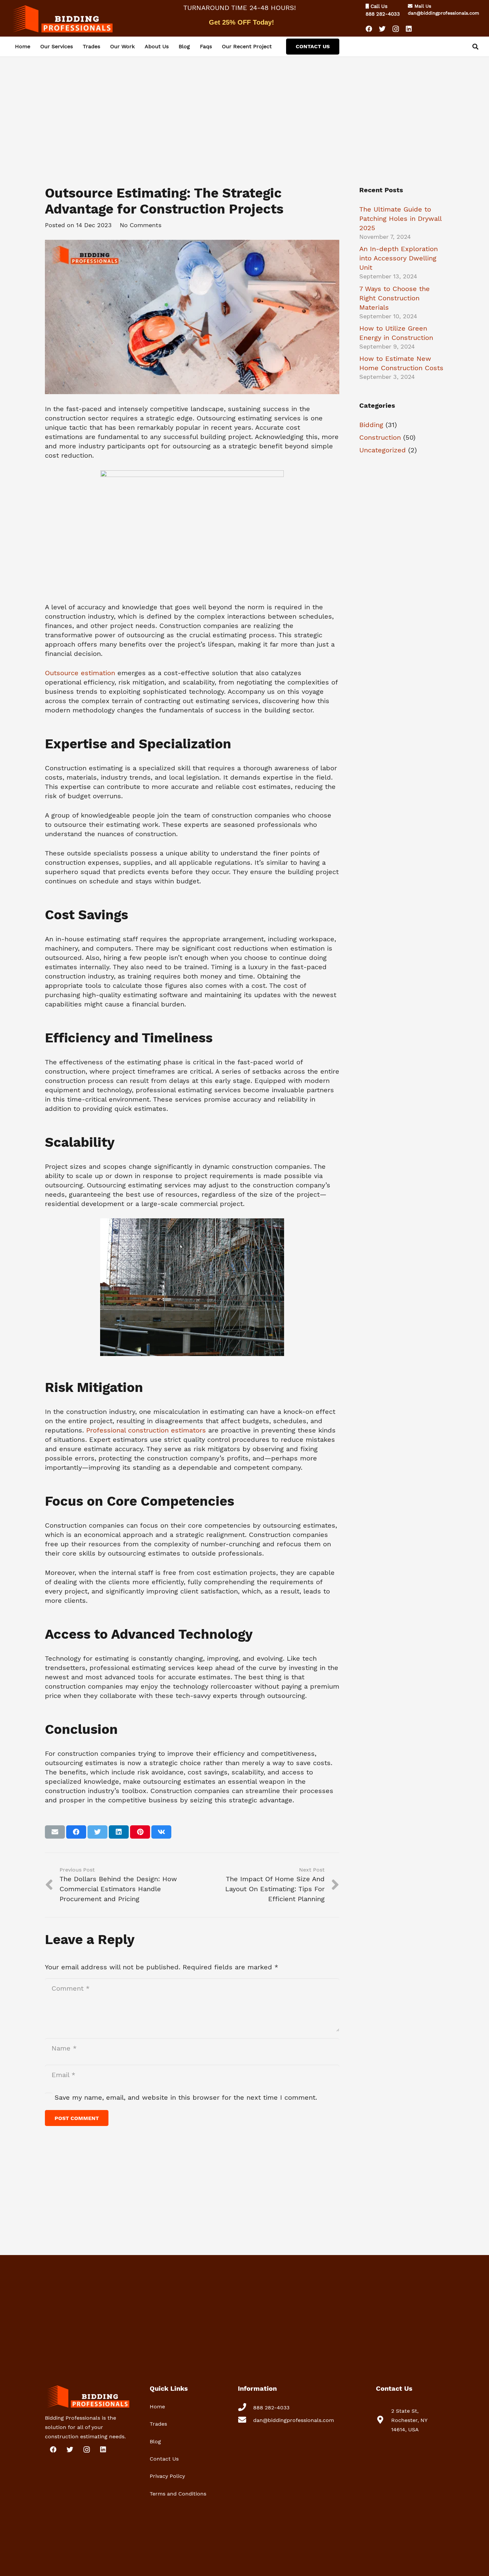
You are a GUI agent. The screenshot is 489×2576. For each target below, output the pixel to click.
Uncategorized (383, 450)
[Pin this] (140, 1832)
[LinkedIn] (409, 29)
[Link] (62, 18)
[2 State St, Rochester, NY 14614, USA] (384, 2420)
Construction (380, 437)
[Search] (475, 47)
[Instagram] (396, 29)
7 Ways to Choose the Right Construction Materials (395, 298)
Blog (155, 2441)
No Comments (141, 225)
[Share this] (76, 1832)
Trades (158, 2424)
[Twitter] (382, 29)
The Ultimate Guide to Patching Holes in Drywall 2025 (400, 219)
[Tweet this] (97, 1832)
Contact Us (164, 2459)
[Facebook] (369, 29)
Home (157, 2407)
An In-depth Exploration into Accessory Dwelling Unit (399, 258)
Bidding (371, 425)
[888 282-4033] (245, 2408)
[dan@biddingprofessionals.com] (245, 2420)
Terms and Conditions (178, 2494)
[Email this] (55, 1832)
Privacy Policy (167, 2476)
